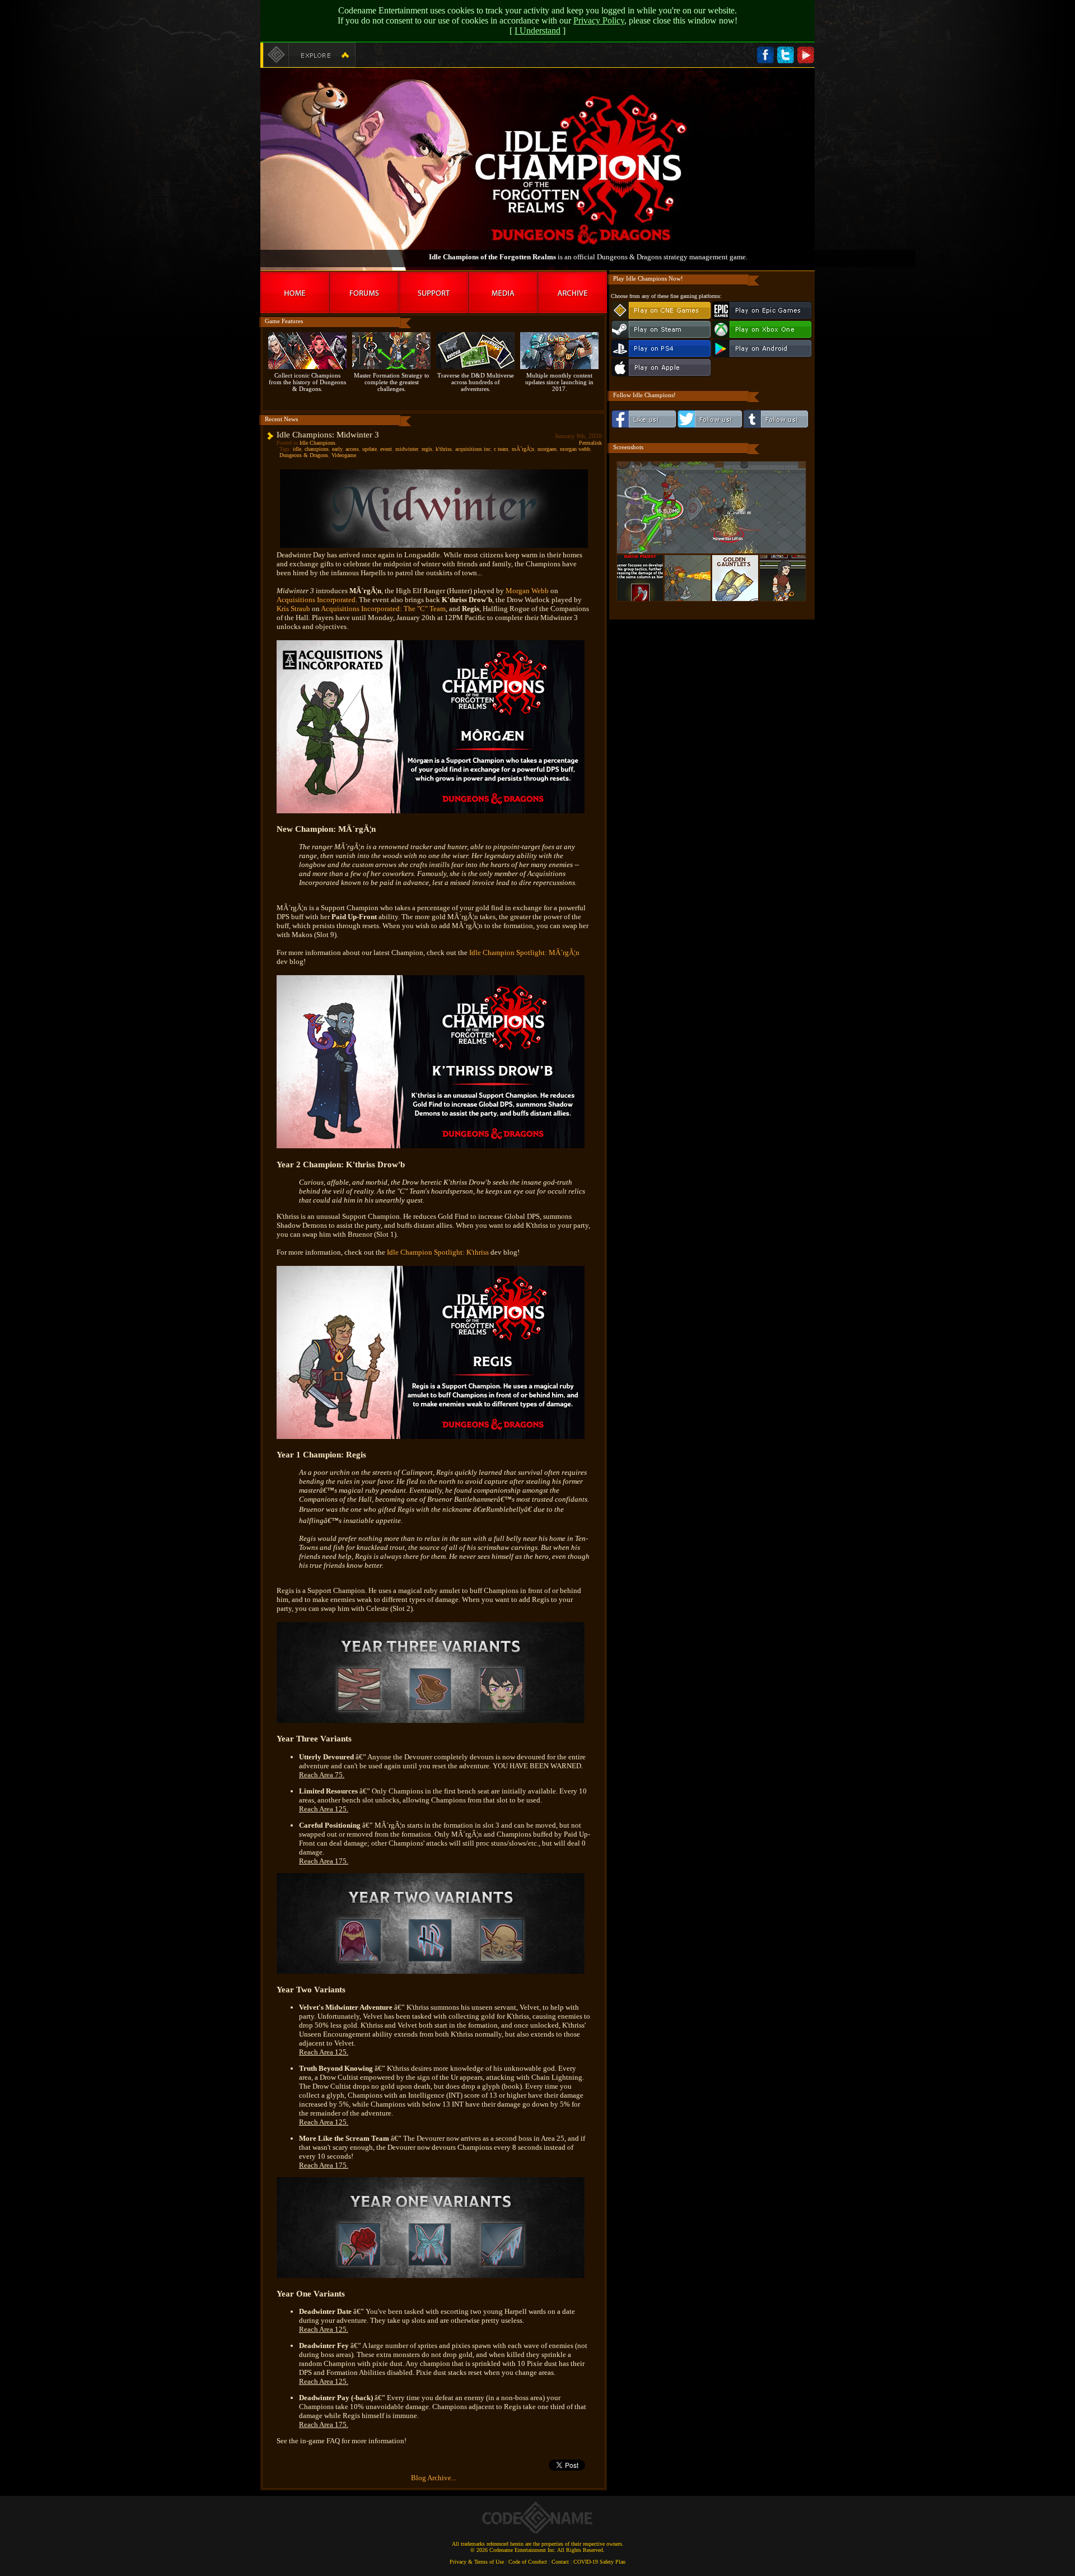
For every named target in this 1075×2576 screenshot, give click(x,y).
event (386, 449)
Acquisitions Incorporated (316, 600)
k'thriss (444, 449)
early (337, 449)
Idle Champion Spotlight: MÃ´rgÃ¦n (524, 952)
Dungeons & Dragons (304, 455)
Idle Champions (317, 443)
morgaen (547, 449)
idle (297, 449)
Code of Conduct (528, 2562)
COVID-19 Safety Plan (599, 2562)
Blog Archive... (434, 2478)
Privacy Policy (599, 20)
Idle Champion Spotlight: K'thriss (438, 1252)
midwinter (407, 449)
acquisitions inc (473, 449)
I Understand (537, 31)
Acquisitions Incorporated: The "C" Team (383, 609)
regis (427, 449)
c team (501, 449)
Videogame (344, 455)
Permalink (590, 443)
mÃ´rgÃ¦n (523, 449)
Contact (560, 2562)
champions (317, 449)
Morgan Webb (527, 591)
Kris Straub (293, 609)
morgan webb (575, 449)
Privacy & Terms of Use (477, 2562)
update (370, 449)
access (352, 449)
